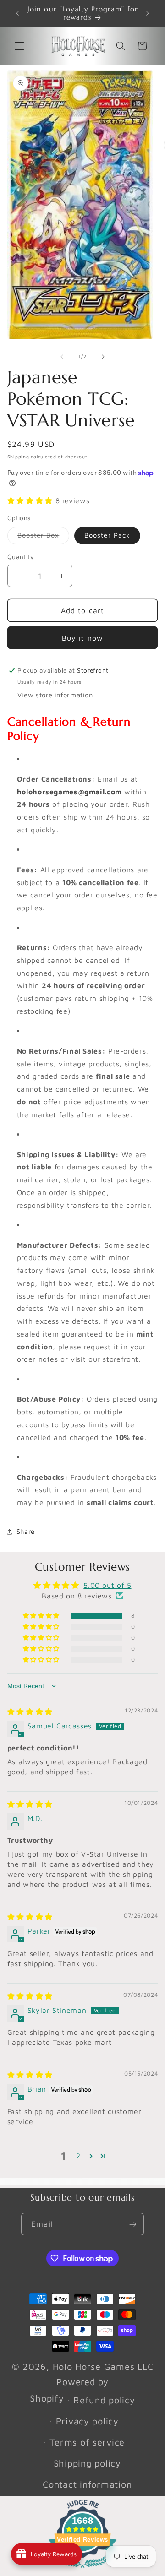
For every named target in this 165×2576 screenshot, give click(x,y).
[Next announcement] (148, 13)
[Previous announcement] (17, 13)
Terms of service (87, 2442)
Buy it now (82, 638)
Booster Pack (107, 535)
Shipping (18, 457)
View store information (55, 695)
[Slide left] (62, 357)
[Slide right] (103, 357)
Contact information (87, 2484)
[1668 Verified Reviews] (82, 2569)
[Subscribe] (132, 2224)
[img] (30, 1712)
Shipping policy (87, 2463)
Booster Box (44, 537)
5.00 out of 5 (107, 1585)
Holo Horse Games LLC (103, 2367)
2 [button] (78, 2156)
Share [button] (26, 1531)
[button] (19, 46)
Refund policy (104, 2400)
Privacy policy (87, 2421)
